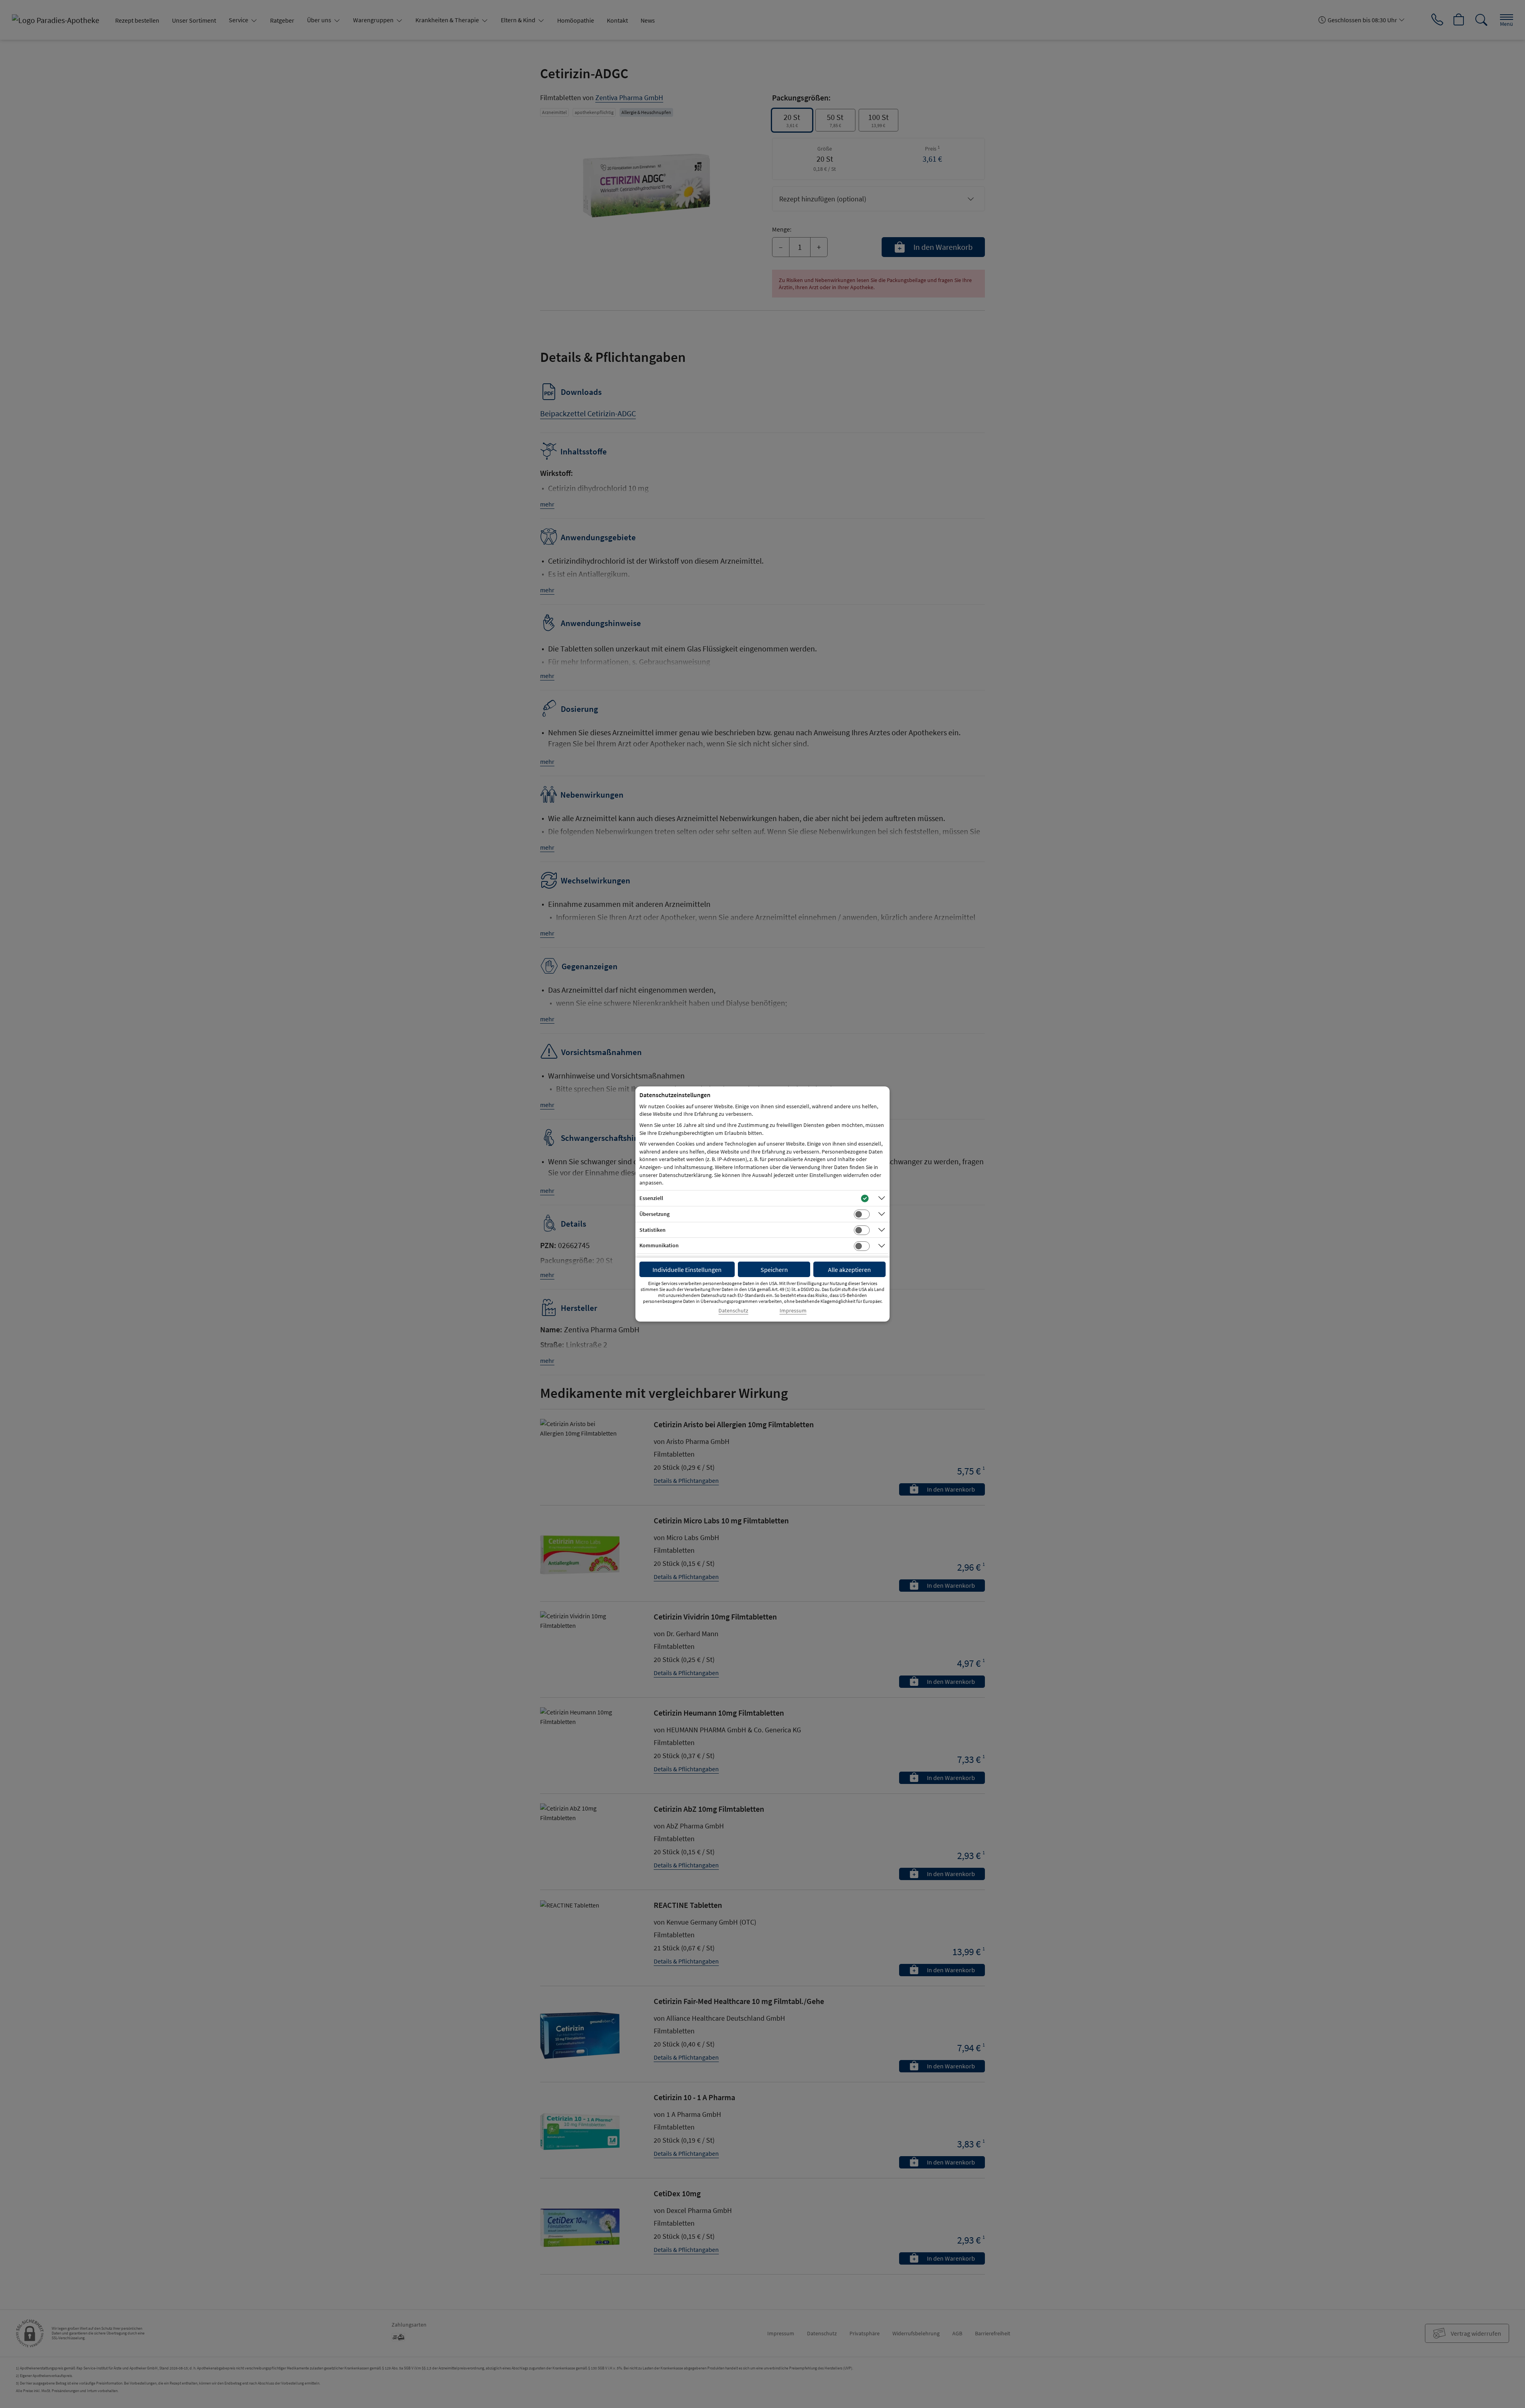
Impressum (793, 1311)
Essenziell (651, 1198)
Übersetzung (654, 1214)
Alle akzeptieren (849, 1270)
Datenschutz (733, 1311)
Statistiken (652, 1230)
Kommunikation (659, 1245)
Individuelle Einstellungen (687, 1270)
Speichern (774, 1270)
